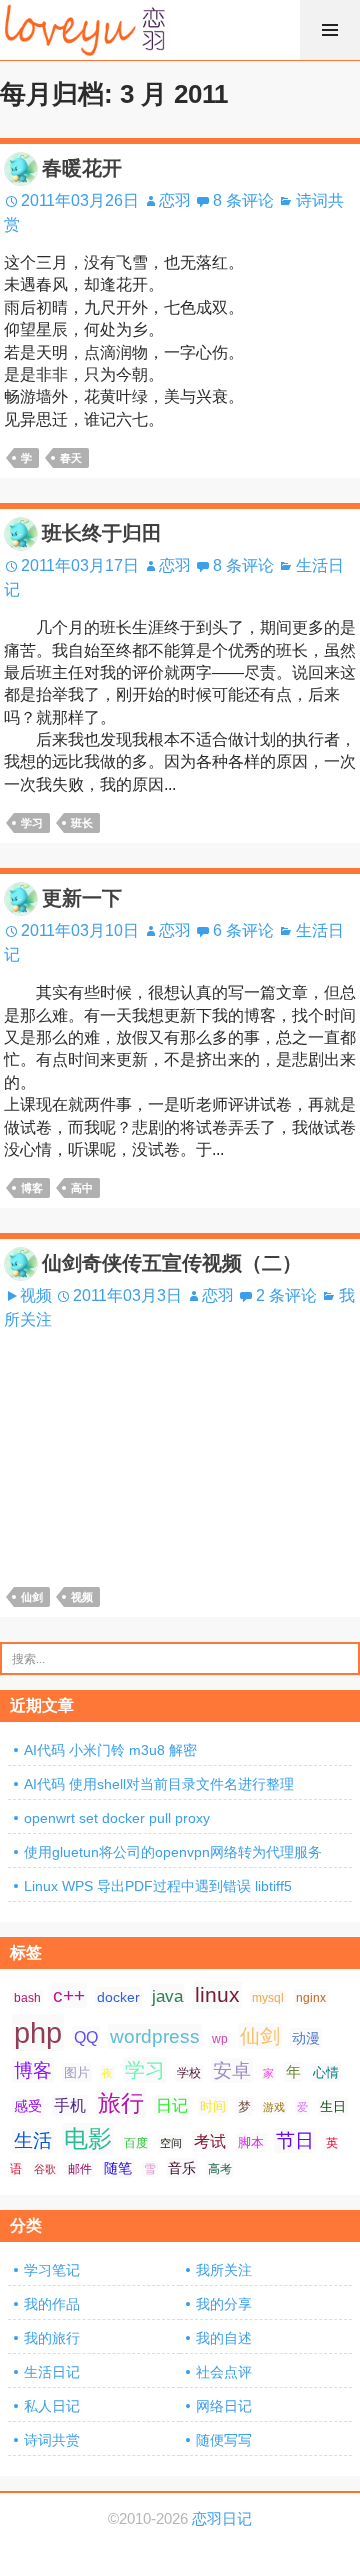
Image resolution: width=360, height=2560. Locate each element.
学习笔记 (52, 2270)
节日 (295, 2140)
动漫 (306, 2038)
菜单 (330, 30)
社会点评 (224, 2372)
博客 (32, 1188)
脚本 (251, 2142)
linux (217, 1995)
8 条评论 (243, 200)
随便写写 (224, 2440)
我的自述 (224, 2338)
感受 (28, 2106)
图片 (77, 2072)
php (38, 2032)
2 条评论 (286, 1295)
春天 (71, 458)
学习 (32, 823)
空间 (171, 2143)
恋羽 (175, 200)
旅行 (121, 2103)
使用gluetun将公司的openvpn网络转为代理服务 (173, 1852)
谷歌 (45, 2169)
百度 (136, 2143)
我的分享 (224, 2304)
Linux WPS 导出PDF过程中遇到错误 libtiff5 (158, 1886)
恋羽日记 (222, 2519)
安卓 (232, 2070)
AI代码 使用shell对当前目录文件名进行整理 (159, 1784)
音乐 (182, 2168)
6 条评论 (243, 930)
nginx (311, 1998)
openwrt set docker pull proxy (117, 1818)
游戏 (274, 2107)
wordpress (155, 2036)
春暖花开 (82, 168)
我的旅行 (52, 2338)
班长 (82, 823)
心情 (326, 2072)
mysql (268, 1998)
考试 (210, 2141)
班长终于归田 (102, 533)
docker (118, 1997)
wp (220, 2039)
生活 (33, 2140)
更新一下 (82, 898)
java (167, 1996)
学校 (189, 2073)
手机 (70, 2105)
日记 (172, 2105)
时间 (213, 2106)
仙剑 (32, 1597)
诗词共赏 (52, 2440)
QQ (86, 2037)
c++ (69, 1995)
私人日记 (52, 2406)
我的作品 (52, 2304)
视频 (36, 1295)
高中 (82, 1188)
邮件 (80, 2169)
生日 (333, 2106)
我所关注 (224, 2270)
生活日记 (52, 2372)
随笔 (118, 2168)
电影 (88, 2138)
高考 (220, 2169)
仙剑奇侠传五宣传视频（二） (172, 1263)
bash (27, 1998)
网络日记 (224, 2406)
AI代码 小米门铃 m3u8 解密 (110, 1750)
